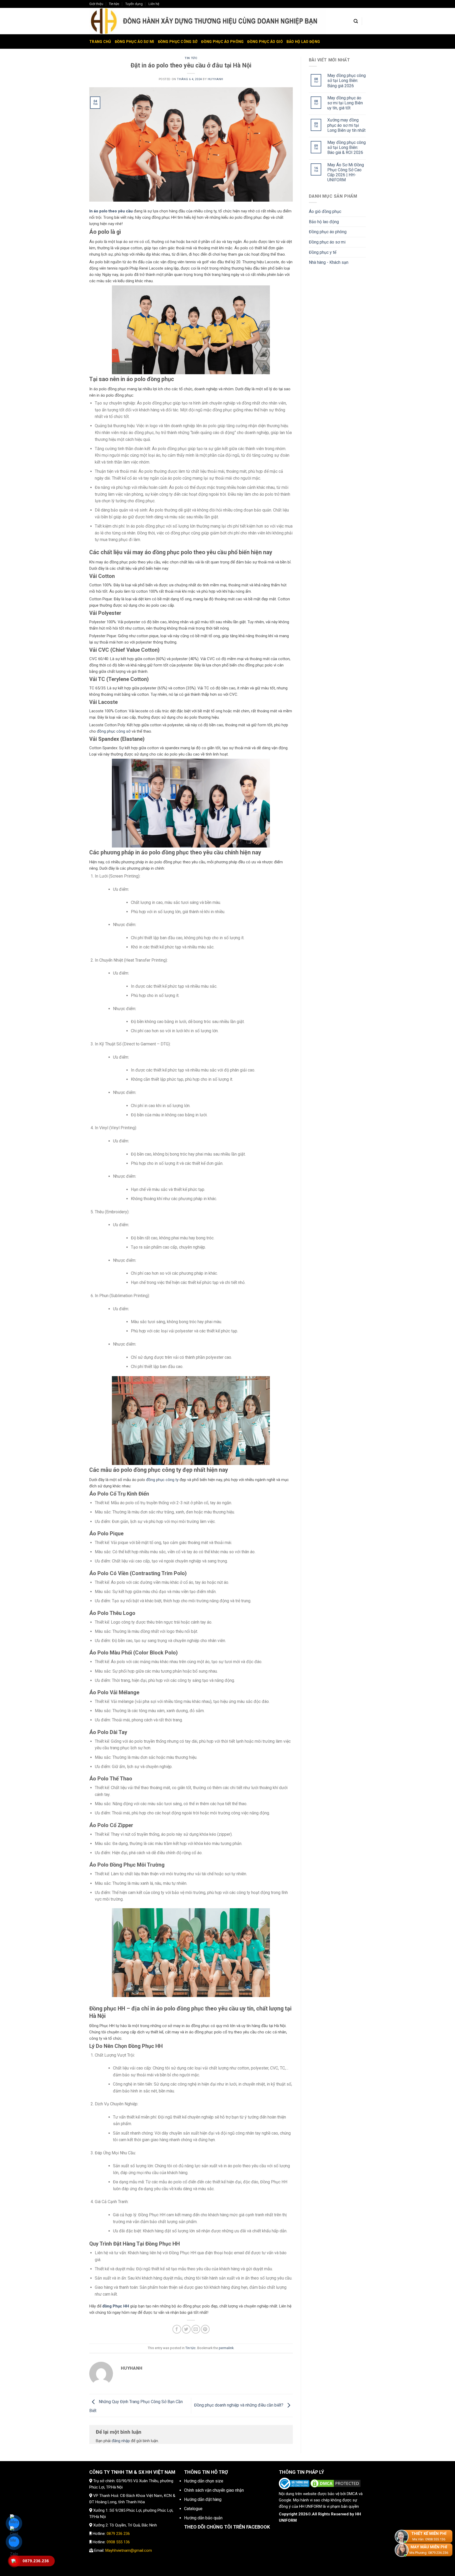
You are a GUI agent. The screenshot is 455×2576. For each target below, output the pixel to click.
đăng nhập (121, 2441)
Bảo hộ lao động (303, 42)
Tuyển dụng (134, 4)
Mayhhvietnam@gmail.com (129, 2550)
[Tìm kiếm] (356, 21)
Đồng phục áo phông (222, 42)
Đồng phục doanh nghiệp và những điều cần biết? (239, 2405)
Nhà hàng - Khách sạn (329, 262)
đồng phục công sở (114, 731)
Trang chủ (100, 42)
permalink (226, 2348)
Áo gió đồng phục (325, 211)
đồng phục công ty (162, 1480)
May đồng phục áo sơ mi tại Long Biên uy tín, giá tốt (345, 103)
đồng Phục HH (116, 2306)
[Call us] (368, 6)
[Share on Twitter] (186, 2329)
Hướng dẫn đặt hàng (203, 2499)
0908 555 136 (118, 2542)
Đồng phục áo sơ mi (135, 42)
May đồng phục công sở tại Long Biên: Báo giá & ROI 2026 (347, 147)
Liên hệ (154, 4)
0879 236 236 (118, 2534)
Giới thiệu (96, 4)
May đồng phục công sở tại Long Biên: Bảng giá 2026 (347, 81)
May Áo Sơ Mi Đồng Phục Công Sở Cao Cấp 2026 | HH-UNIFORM (346, 172)
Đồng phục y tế (323, 252)
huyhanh (216, 79)
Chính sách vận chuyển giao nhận (214, 2490)
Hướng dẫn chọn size (204, 2481)
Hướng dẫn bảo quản (203, 2518)
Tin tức (114, 4)
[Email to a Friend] (196, 2329)
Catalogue (193, 2509)
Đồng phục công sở (178, 42)
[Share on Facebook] (177, 2329)
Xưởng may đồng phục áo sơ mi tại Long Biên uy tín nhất (346, 125)
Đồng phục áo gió (265, 42)
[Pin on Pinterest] (205, 2329)
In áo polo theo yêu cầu (111, 211)
